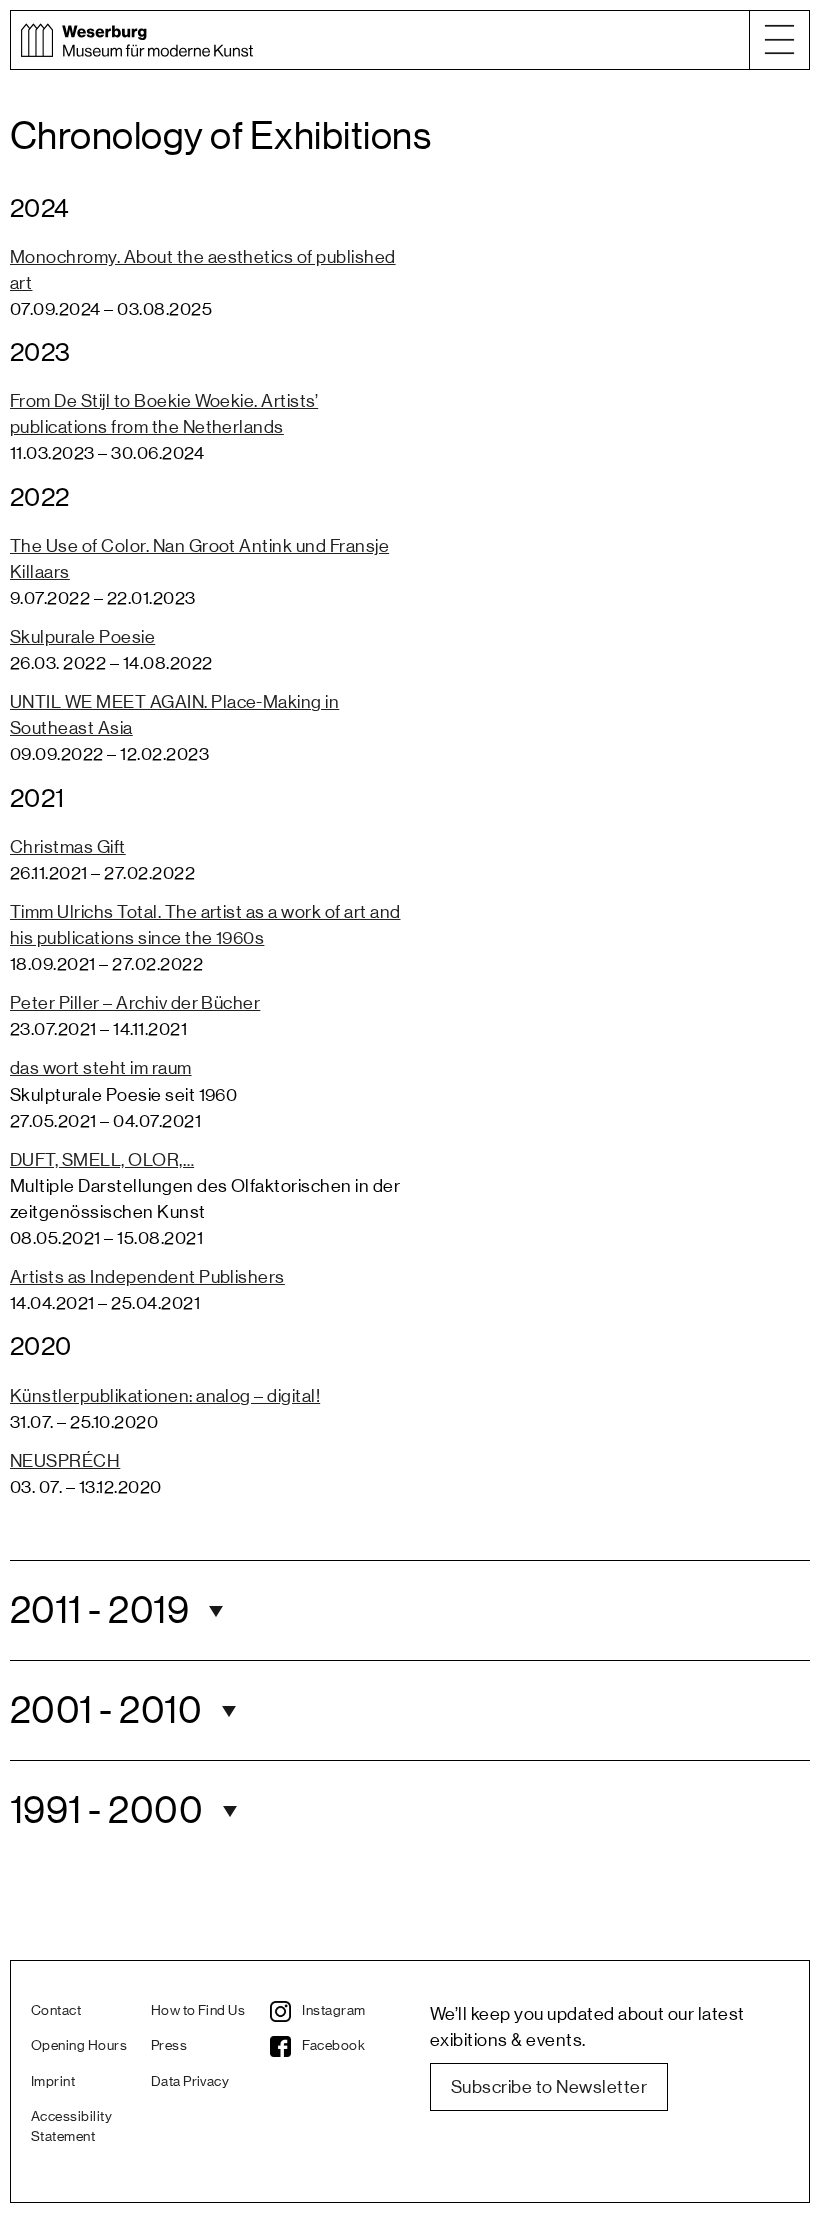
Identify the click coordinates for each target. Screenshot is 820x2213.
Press (169, 2046)
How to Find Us (198, 2011)
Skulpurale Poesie (82, 637)
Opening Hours (79, 2046)
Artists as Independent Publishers (147, 1277)
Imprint (53, 2082)
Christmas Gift (68, 847)
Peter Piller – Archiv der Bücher (135, 1003)
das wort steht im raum (101, 1068)
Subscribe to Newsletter (549, 2087)
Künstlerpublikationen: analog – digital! (165, 1396)
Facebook (333, 2046)
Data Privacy (190, 2082)
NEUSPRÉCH (65, 1461)
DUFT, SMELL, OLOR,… (102, 1160)
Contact (56, 2011)
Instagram (333, 2011)
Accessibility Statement (71, 2127)
